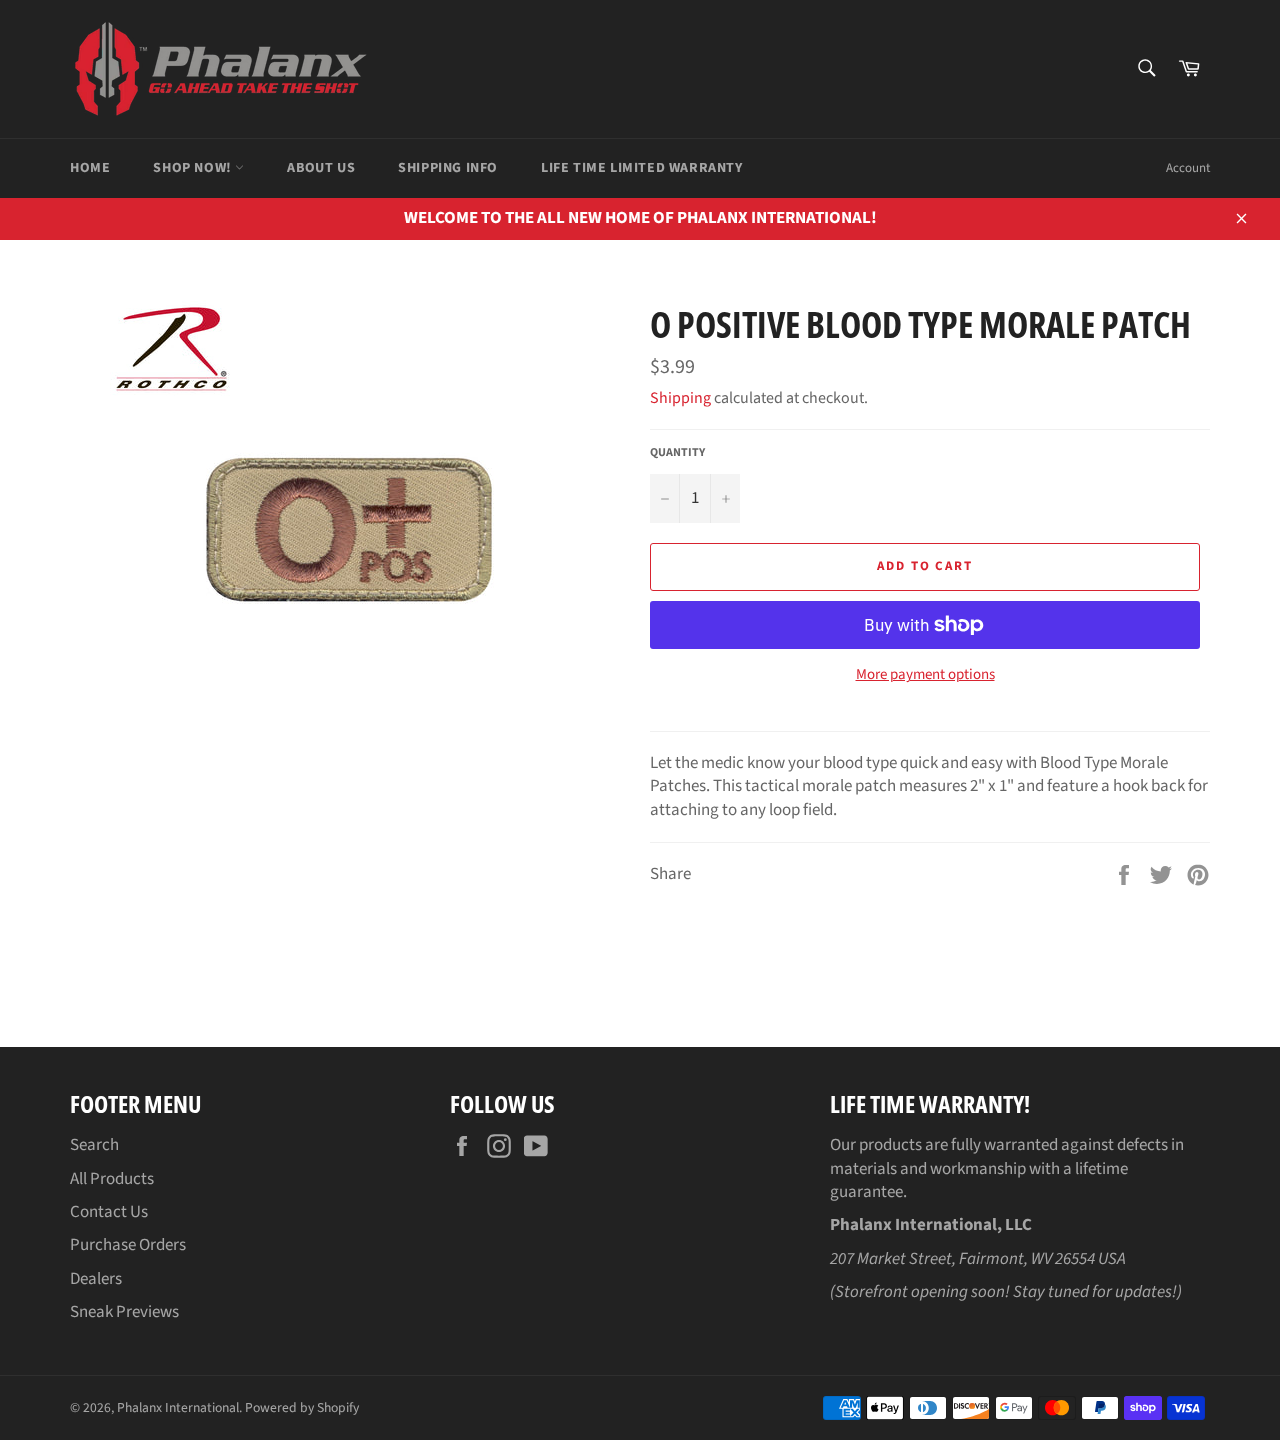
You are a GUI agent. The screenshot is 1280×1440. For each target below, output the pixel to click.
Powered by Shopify (302, 1407)
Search (94, 1145)
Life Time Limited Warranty (642, 168)
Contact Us (109, 1212)
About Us (321, 168)
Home (90, 168)
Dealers (96, 1279)
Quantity (677, 453)
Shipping (680, 398)
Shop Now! (194, 168)
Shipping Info (448, 168)
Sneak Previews (124, 1312)
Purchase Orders (128, 1245)
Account (1188, 168)
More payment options (925, 675)
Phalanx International (178, 1407)
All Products (112, 1179)
